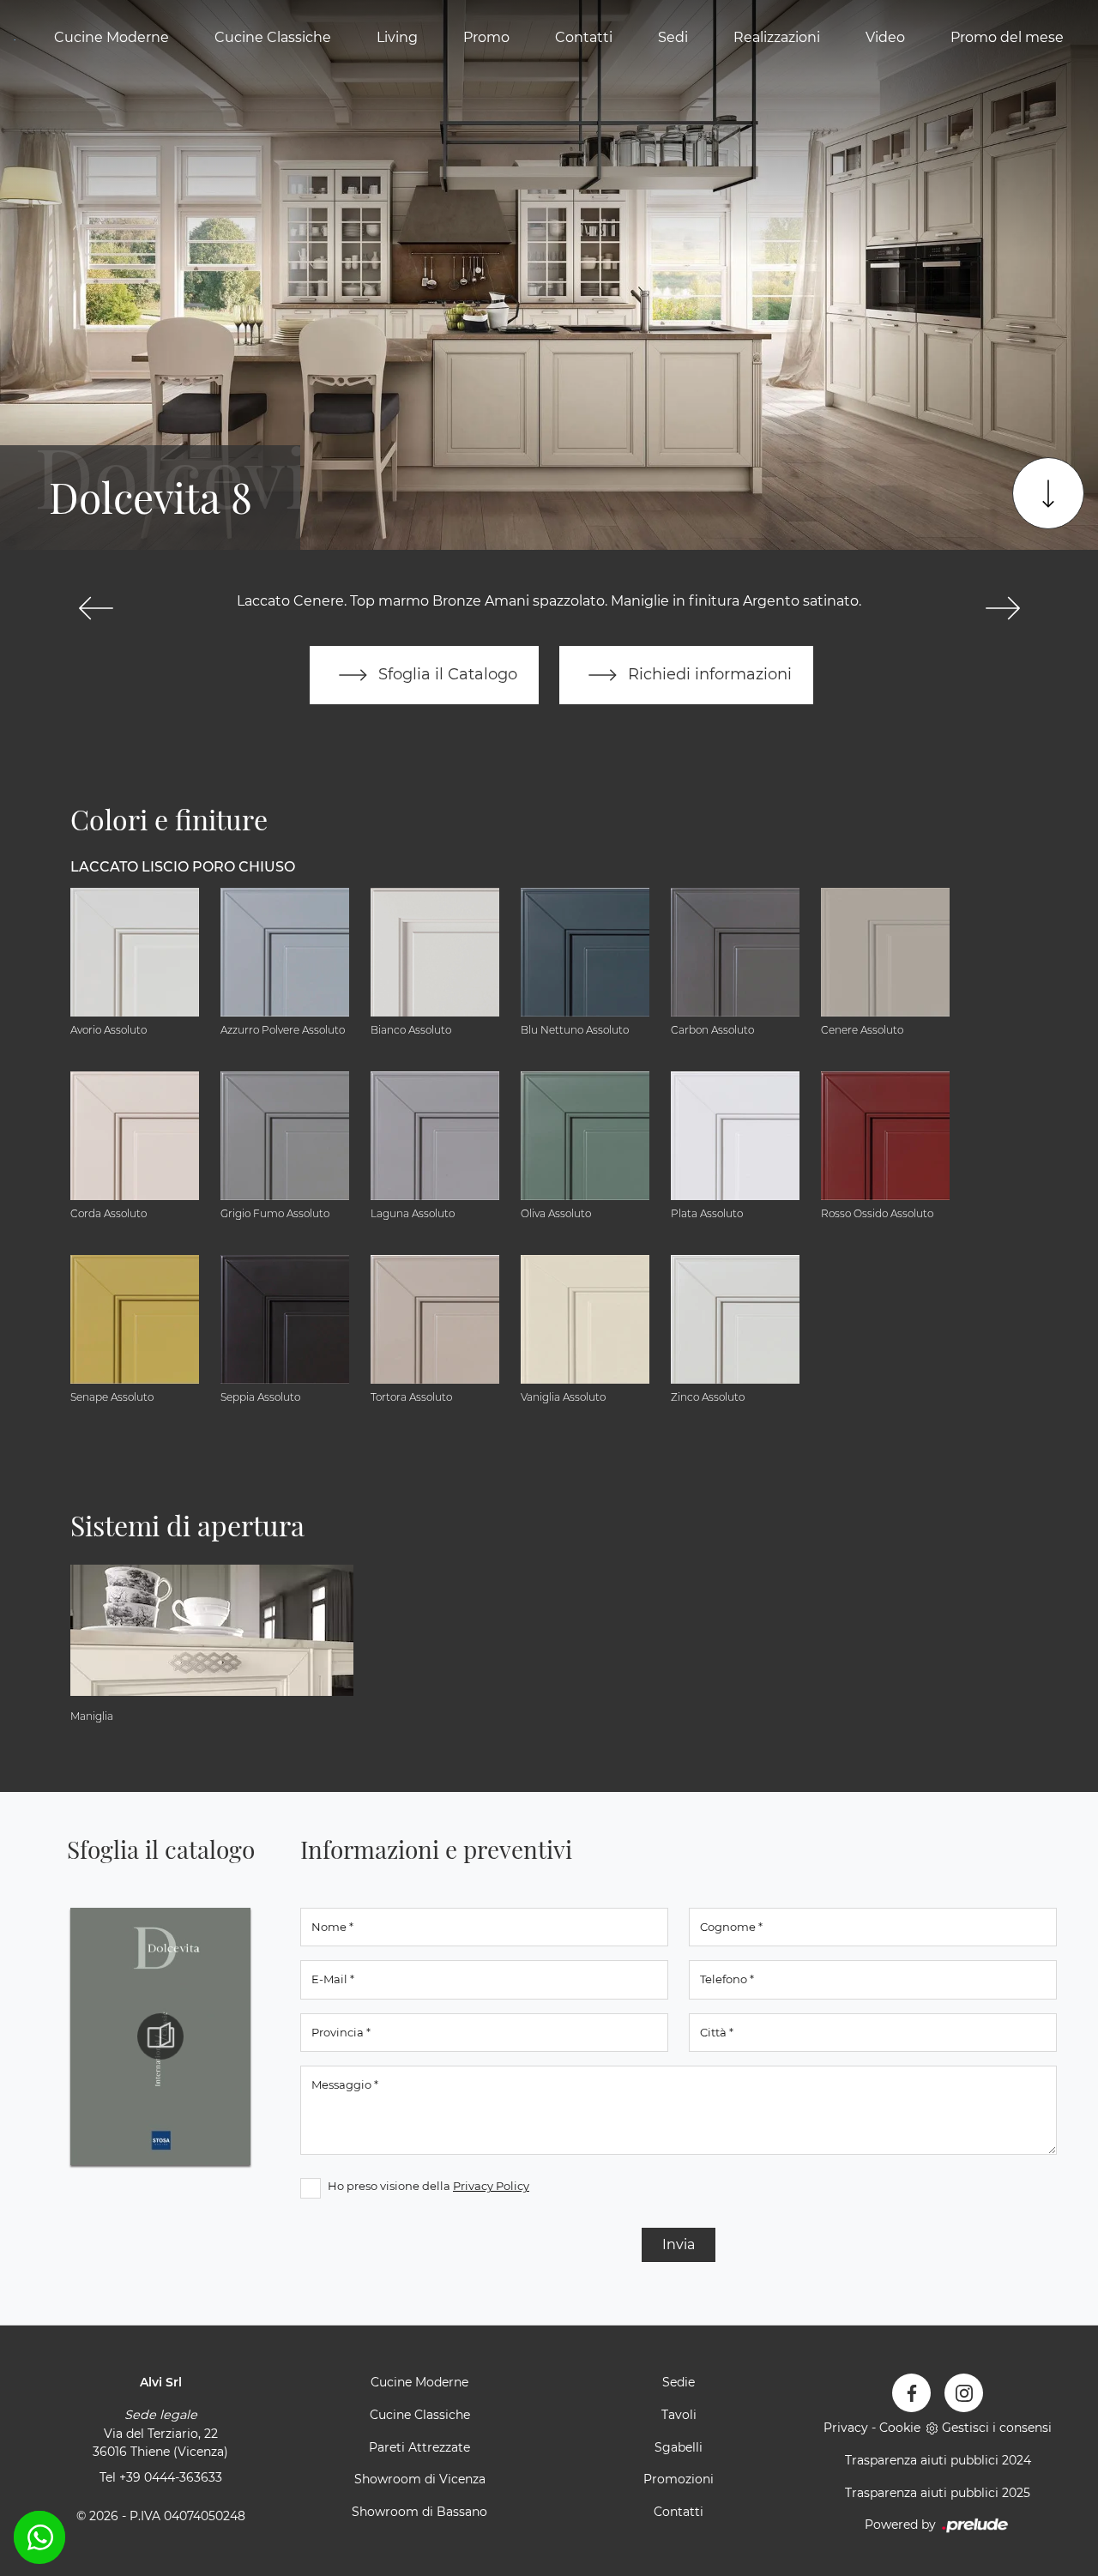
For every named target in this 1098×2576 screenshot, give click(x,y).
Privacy (846, 2428)
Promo (486, 37)
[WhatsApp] (39, 2537)
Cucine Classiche (273, 37)
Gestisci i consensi (997, 2428)
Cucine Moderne (112, 37)
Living (397, 37)
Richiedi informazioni (708, 674)
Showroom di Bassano (419, 2512)
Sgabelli (679, 2447)
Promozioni (679, 2479)
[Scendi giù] (1048, 493)
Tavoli (679, 2415)
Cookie (900, 2428)
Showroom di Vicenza (420, 2479)
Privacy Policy (491, 2186)
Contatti (584, 37)
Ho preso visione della (428, 2186)
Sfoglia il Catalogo (446, 674)
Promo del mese (1007, 37)
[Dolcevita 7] (96, 608)
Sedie (679, 2382)
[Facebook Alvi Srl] (911, 2393)
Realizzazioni (777, 37)
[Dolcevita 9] (1002, 608)
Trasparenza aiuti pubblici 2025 (938, 2493)
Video (885, 37)
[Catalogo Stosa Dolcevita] (160, 2036)
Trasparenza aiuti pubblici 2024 (938, 2460)
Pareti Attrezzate (419, 2447)
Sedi (673, 37)
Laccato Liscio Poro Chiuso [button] (183, 867)
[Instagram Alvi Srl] (964, 2393)
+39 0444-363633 (171, 2477)
